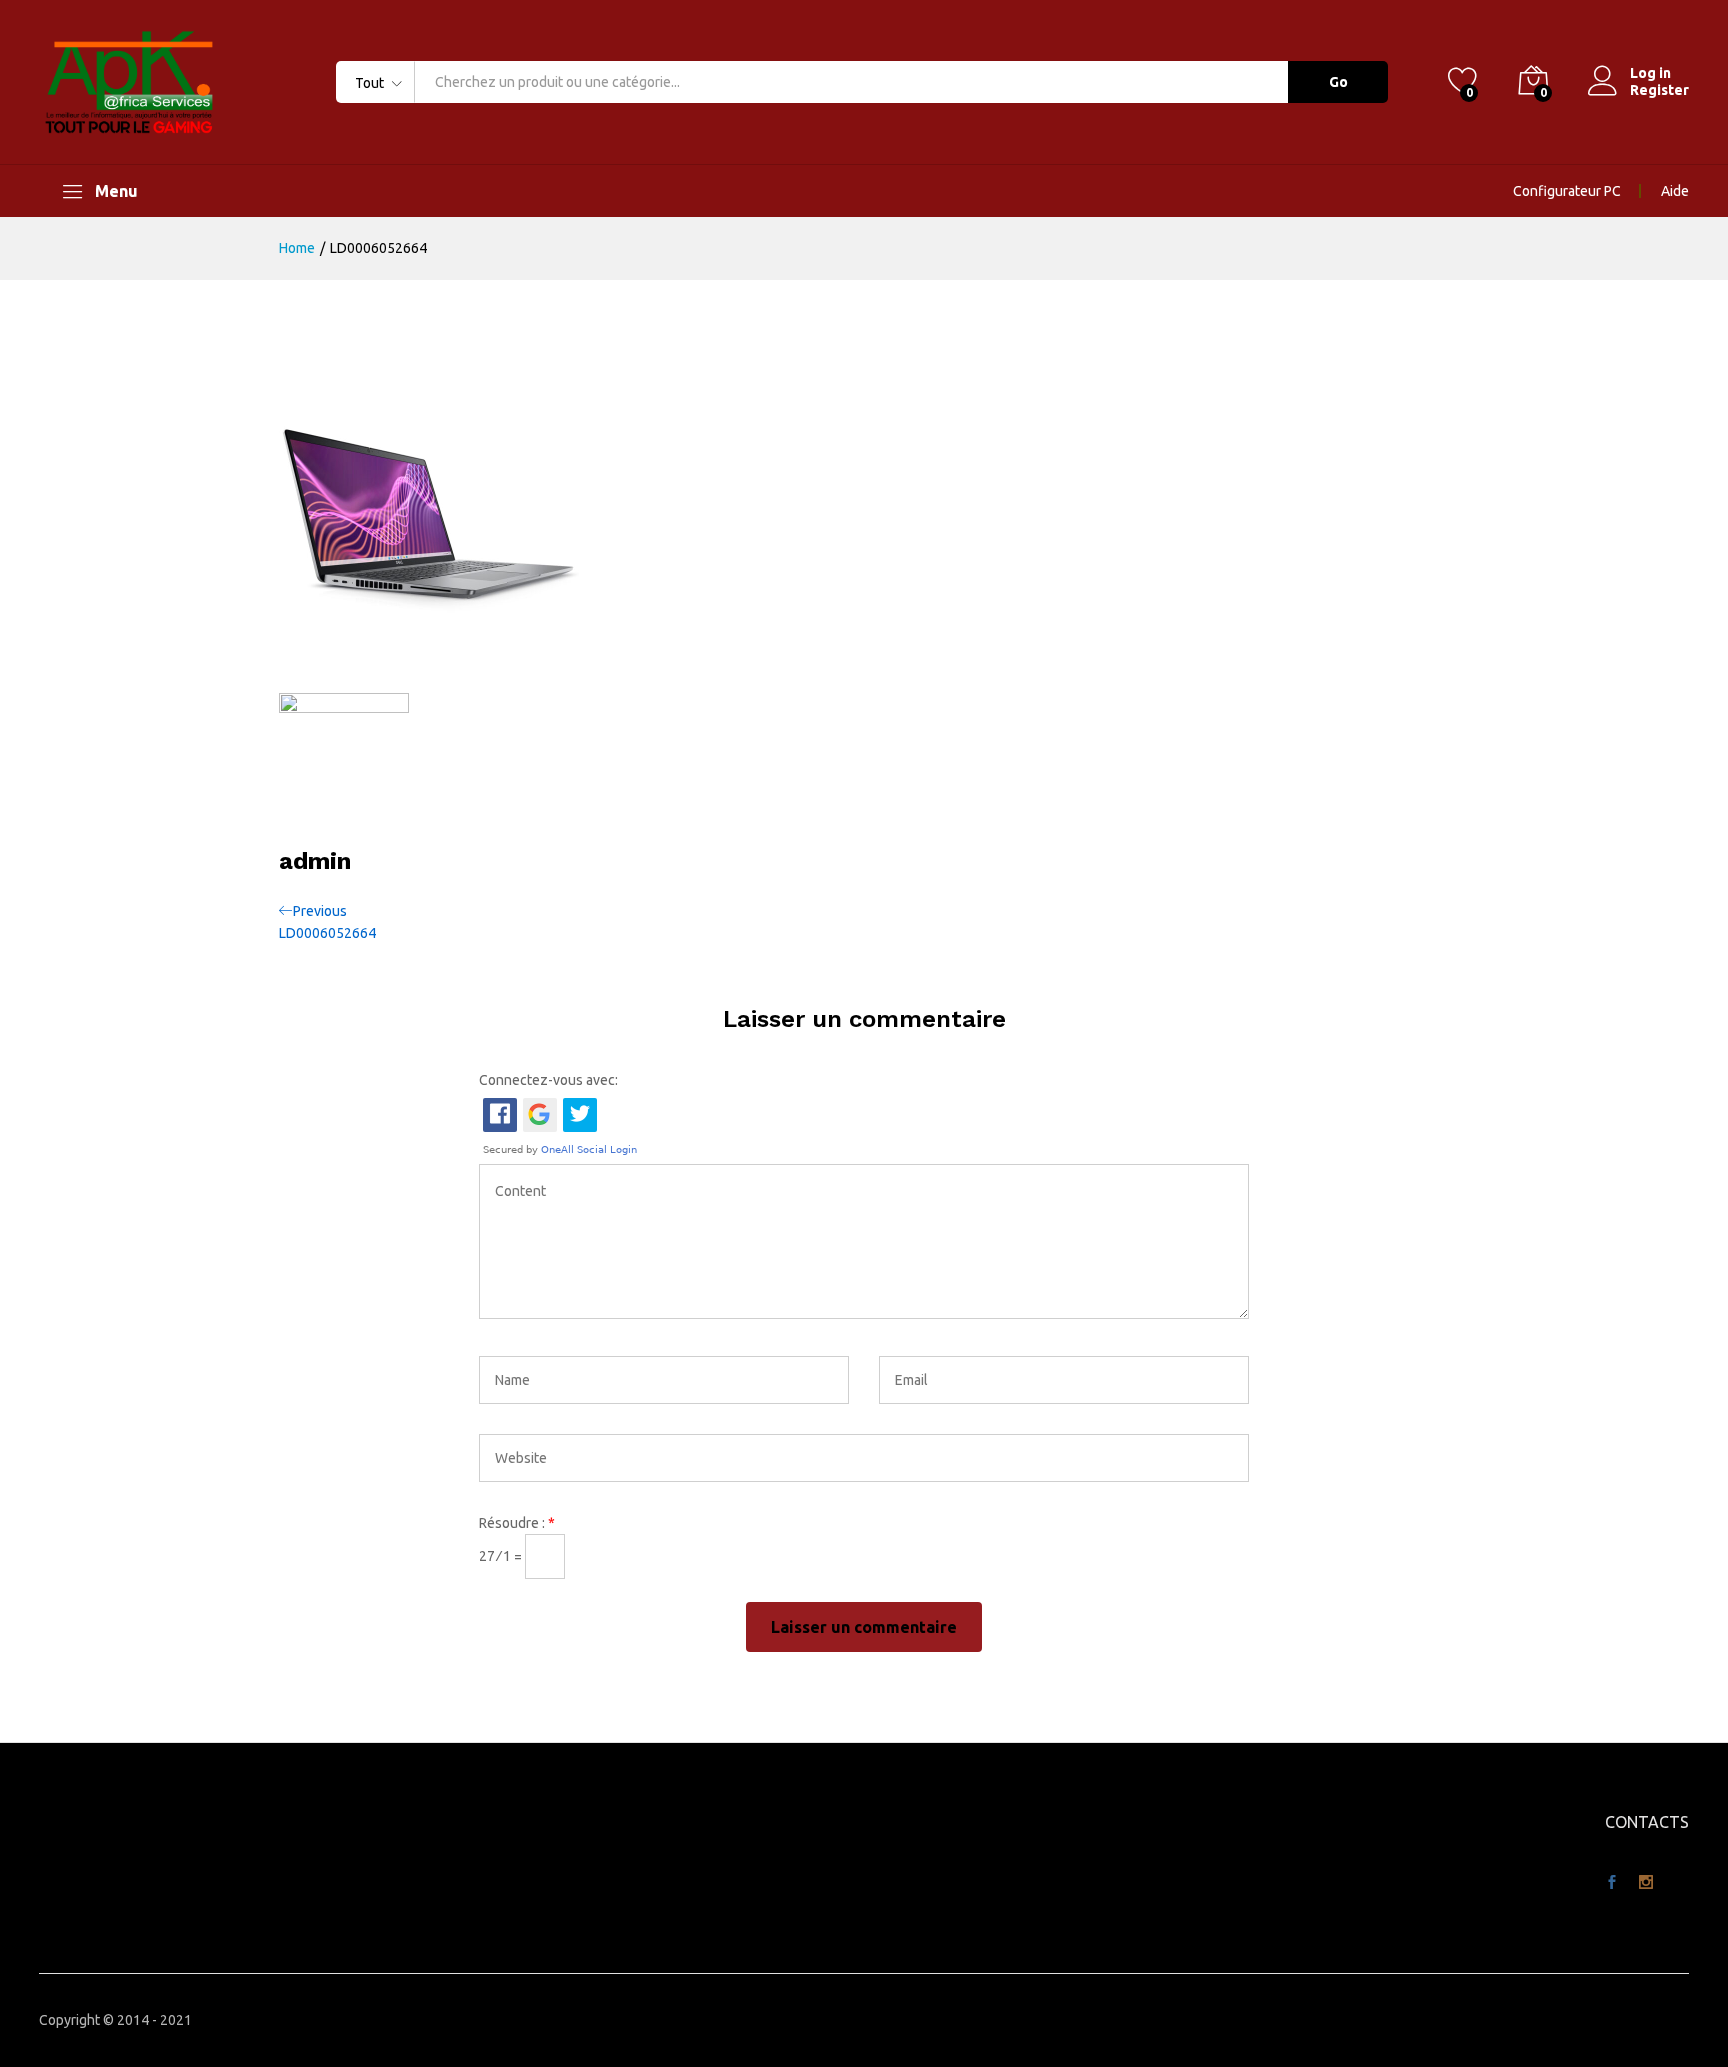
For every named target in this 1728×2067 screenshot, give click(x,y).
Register (1659, 90)
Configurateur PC (1567, 191)
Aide (1675, 191)
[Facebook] (1612, 1883)
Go (1338, 82)
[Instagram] (1646, 1883)
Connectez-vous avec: (548, 1080)
